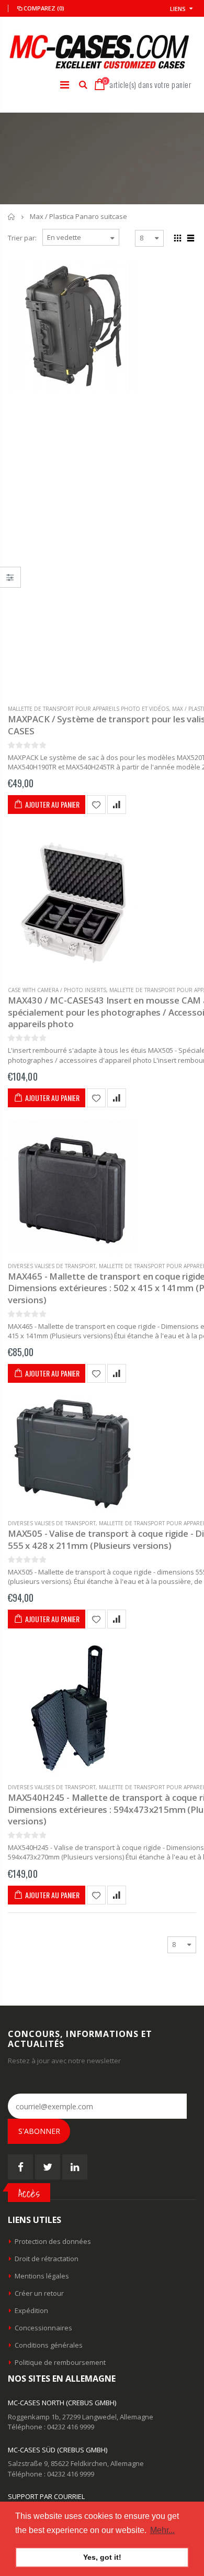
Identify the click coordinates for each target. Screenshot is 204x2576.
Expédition (31, 2310)
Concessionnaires (43, 2328)
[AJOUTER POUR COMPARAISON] (117, 805)
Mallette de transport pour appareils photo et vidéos (88, 709)
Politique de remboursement (60, 2362)
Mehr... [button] (162, 2530)
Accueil (12, 217)
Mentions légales (42, 2276)
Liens (178, 9)
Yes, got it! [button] (102, 2557)
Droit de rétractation (47, 2259)
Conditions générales (49, 2345)
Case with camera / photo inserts (57, 990)
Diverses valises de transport (52, 1266)
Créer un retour (39, 2293)
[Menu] (65, 85)
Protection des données (53, 2241)
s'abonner (39, 2131)
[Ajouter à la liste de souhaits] (96, 805)
